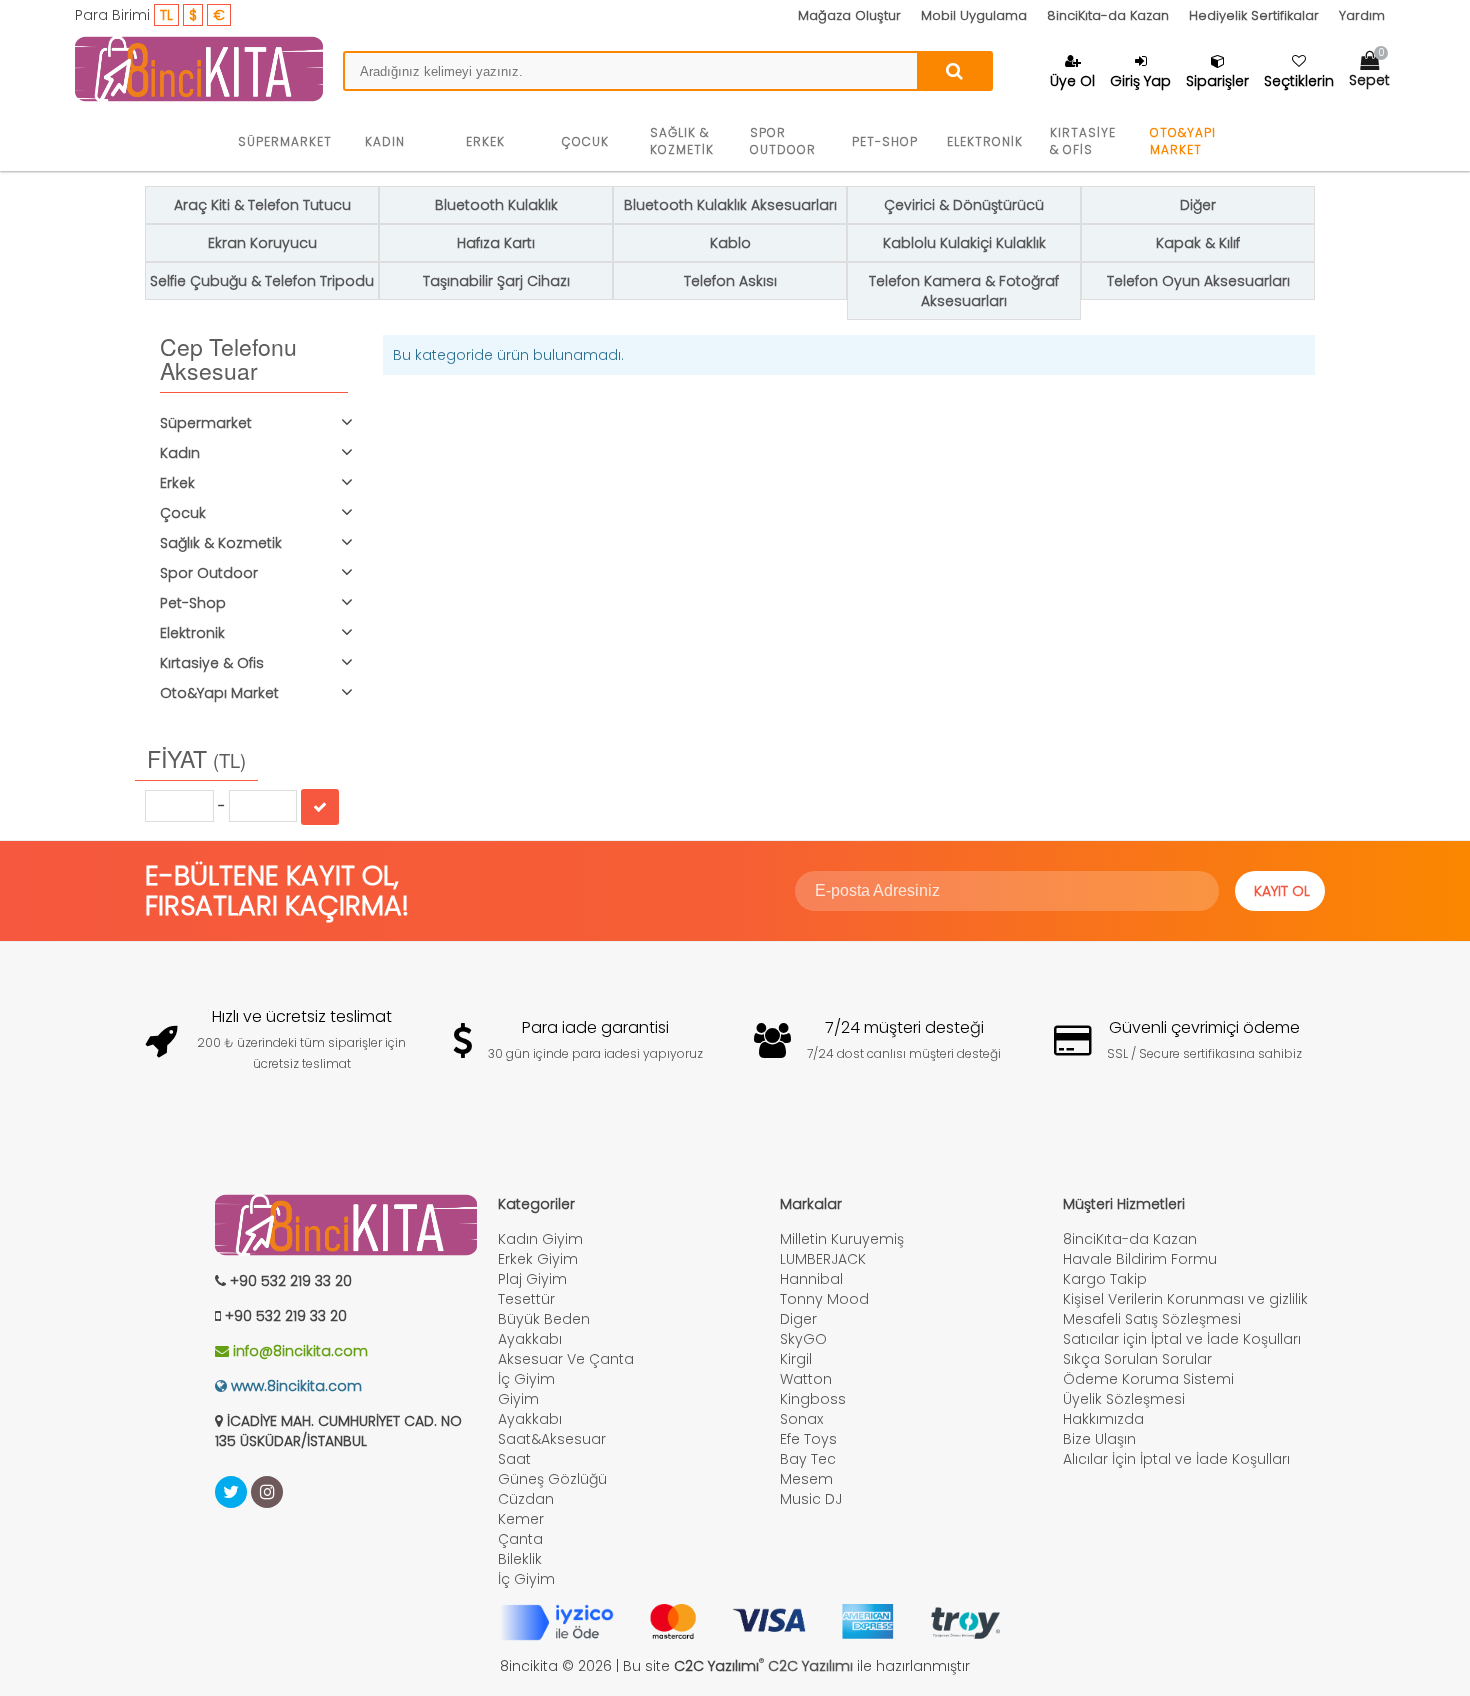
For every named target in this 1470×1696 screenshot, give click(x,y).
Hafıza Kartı (496, 243)
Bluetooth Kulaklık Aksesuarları (730, 205)
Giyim (518, 1399)
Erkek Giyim (538, 1259)
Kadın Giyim (540, 1239)
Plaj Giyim (532, 1279)
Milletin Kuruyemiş (842, 1239)
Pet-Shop (885, 141)
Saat (514, 1459)
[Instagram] (267, 1492)
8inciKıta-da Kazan (1108, 15)
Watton (806, 1379)
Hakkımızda (1103, 1419)
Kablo (730, 243)
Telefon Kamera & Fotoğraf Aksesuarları (964, 291)
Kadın (385, 141)
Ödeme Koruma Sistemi (1148, 1379)
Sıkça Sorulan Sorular (1137, 1359)
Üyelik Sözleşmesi (1124, 1399)
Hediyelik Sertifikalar (1254, 15)
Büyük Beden (544, 1319)
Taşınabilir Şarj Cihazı (496, 281)
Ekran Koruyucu (262, 243)
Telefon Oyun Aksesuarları (1198, 281)
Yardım (1362, 15)
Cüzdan (526, 1499)
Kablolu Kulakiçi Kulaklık (964, 243)
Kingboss (813, 1399)
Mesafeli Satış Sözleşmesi (1152, 1319)
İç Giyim (526, 1379)
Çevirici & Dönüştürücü (964, 205)
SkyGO (803, 1339)
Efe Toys (808, 1439)
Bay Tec (808, 1459)
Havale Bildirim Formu (1140, 1259)
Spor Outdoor (783, 141)
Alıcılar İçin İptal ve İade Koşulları (1176, 1459)
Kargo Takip (1105, 1279)
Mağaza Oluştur (849, 15)
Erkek (485, 141)
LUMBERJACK (823, 1259)
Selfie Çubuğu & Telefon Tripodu (262, 281)
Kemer (521, 1519)
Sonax (801, 1419)
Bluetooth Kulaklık (496, 205)
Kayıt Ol (1282, 891)
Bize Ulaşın (1099, 1439)
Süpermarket (285, 141)
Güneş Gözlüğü (552, 1479)
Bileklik (520, 1559)
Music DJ (811, 1499)
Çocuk (585, 141)
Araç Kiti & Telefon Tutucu (262, 205)
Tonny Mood (824, 1299)
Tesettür (526, 1299)
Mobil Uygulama (974, 15)
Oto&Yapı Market (1183, 141)
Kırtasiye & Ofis (1083, 141)
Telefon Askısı (730, 281)
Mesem (806, 1479)
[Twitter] (231, 1492)
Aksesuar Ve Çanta (566, 1359)
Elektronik (985, 141)
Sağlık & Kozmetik (682, 141)
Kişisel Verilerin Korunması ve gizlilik (1185, 1299)
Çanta (520, 1539)
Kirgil (796, 1359)
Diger (798, 1319)
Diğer (1198, 205)
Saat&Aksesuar (552, 1439)
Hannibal (811, 1279)
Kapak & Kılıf (1198, 243)
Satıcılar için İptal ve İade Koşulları (1182, 1339)
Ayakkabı (530, 1339)
